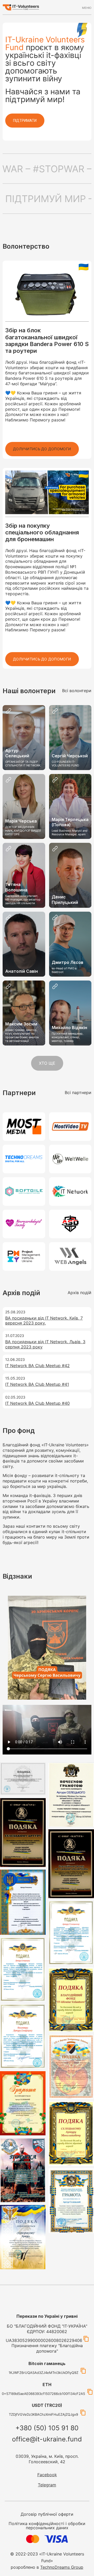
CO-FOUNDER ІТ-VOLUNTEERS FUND (65, 764)
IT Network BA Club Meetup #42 (37, 1366)
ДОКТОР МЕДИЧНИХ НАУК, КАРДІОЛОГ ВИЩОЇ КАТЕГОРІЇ (23, 831)
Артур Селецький (17, 753)
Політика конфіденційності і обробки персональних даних (47, 2526)
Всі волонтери (77, 691)
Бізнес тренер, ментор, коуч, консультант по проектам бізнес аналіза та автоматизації (22, 1035)
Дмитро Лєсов (67, 962)
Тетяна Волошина (16, 887)
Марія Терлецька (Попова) (70, 822)
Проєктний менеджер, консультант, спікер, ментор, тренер (67, 1037)
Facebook (47, 2475)
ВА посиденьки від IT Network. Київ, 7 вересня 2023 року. (44, 1320)
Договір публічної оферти (47, 2514)
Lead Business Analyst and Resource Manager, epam (70, 832)
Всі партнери (78, 1092)
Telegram (47, 2485)
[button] (42, 449)
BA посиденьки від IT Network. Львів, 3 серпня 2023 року (45, 1344)
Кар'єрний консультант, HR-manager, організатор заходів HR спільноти (23, 900)
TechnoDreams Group (62, 2567)
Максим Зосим (21, 1024)
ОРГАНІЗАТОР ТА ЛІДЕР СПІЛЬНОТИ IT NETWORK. (23, 764)
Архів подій (80, 1293)
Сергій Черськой (70, 756)
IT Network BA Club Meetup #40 (37, 1403)
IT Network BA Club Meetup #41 (37, 1384)
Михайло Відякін (69, 1028)
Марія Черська (21, 821)
